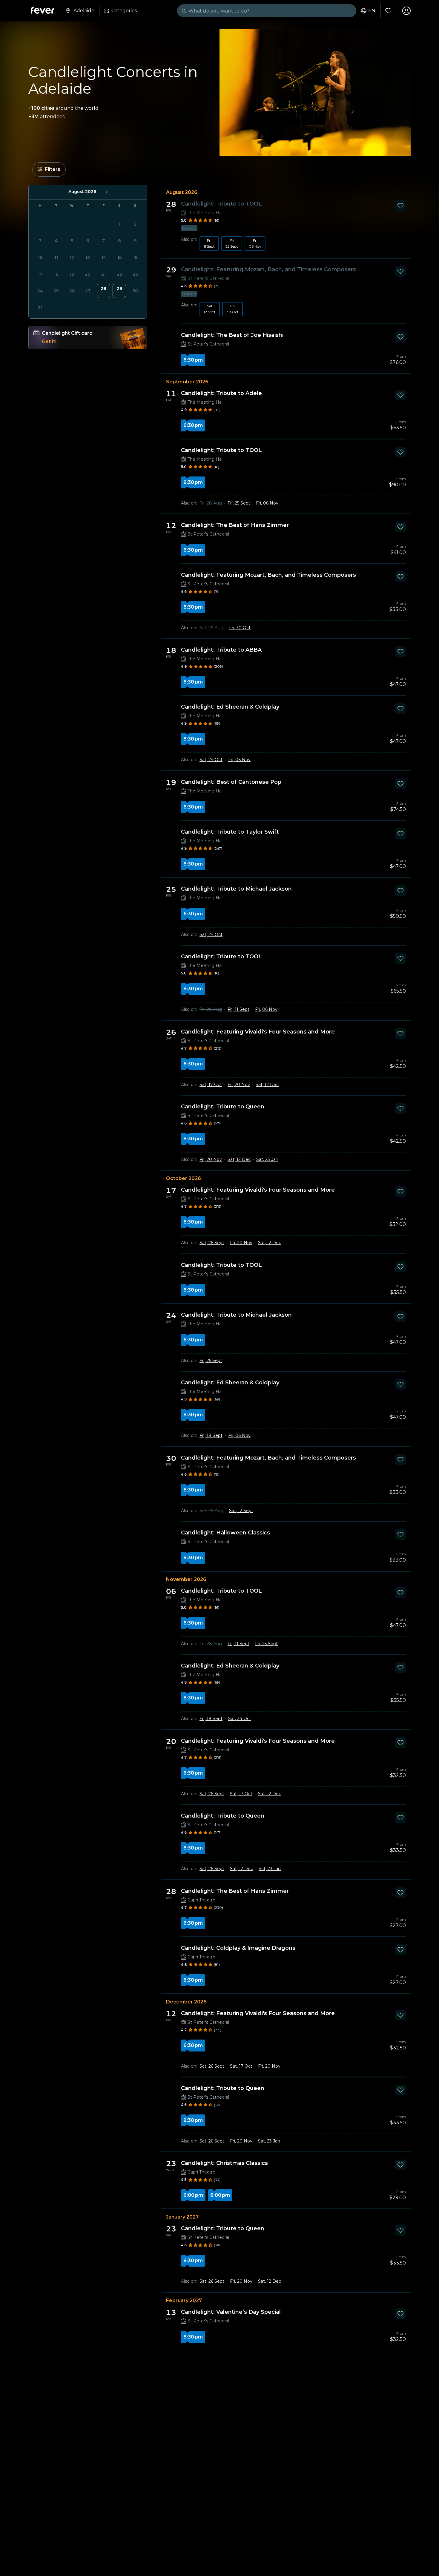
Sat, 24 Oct (211, 760)
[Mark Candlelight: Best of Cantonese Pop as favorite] (400, 784)
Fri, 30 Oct (240, 628)
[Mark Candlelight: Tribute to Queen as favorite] (400, 1108)
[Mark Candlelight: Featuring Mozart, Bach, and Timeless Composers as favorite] (400, 271)
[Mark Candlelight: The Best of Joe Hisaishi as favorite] (400, 337)
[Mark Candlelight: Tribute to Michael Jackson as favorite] (400, 891)
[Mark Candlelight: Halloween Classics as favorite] (400, 1534)
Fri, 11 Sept (238, 1009)
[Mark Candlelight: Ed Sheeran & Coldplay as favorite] (400, 709)
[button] (49, 169)
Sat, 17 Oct (211, 1085)
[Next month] (106, 192)
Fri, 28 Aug (211, 503)
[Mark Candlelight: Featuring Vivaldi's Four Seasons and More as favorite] (400, 1034)
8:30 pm (193, 360)
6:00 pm (193, 2195)
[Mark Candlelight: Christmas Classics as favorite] (400, 2165)
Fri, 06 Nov (267, 503)
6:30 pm (193, 425)
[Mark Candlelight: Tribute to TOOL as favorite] (400, 206)
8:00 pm (220, 2195)
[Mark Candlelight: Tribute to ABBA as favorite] (400, 652)
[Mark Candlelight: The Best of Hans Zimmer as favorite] (400, 527)
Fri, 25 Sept (239, 503)
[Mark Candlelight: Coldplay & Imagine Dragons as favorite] (400, 1950)
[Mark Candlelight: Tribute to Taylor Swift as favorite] (400, 834)
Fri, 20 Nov (239, 1085)
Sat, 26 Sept (212, 1243)
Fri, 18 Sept (211, 1435)
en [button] (372, 11)
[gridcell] (103, 291)
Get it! (49, 341)
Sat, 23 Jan (267, 1159)
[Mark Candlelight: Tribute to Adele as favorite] (400, 395)
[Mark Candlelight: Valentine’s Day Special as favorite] (400, 2314)
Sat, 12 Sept (241, 1511)
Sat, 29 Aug (211, 628)
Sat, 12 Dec (267, 1085)
